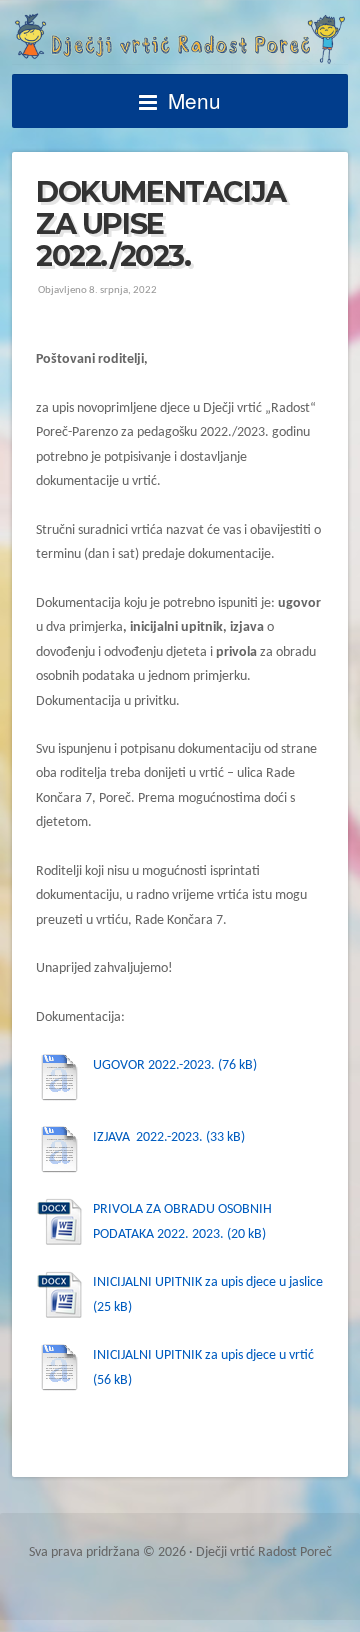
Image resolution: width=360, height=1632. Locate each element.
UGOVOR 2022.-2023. (154, 1065)
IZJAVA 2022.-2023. (148, 1137)
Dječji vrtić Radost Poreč (180, 38)
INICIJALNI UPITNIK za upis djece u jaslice (208, 1282)
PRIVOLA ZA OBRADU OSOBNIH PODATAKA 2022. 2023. (182, 1221)
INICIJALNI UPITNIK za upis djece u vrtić (203, 1355)
